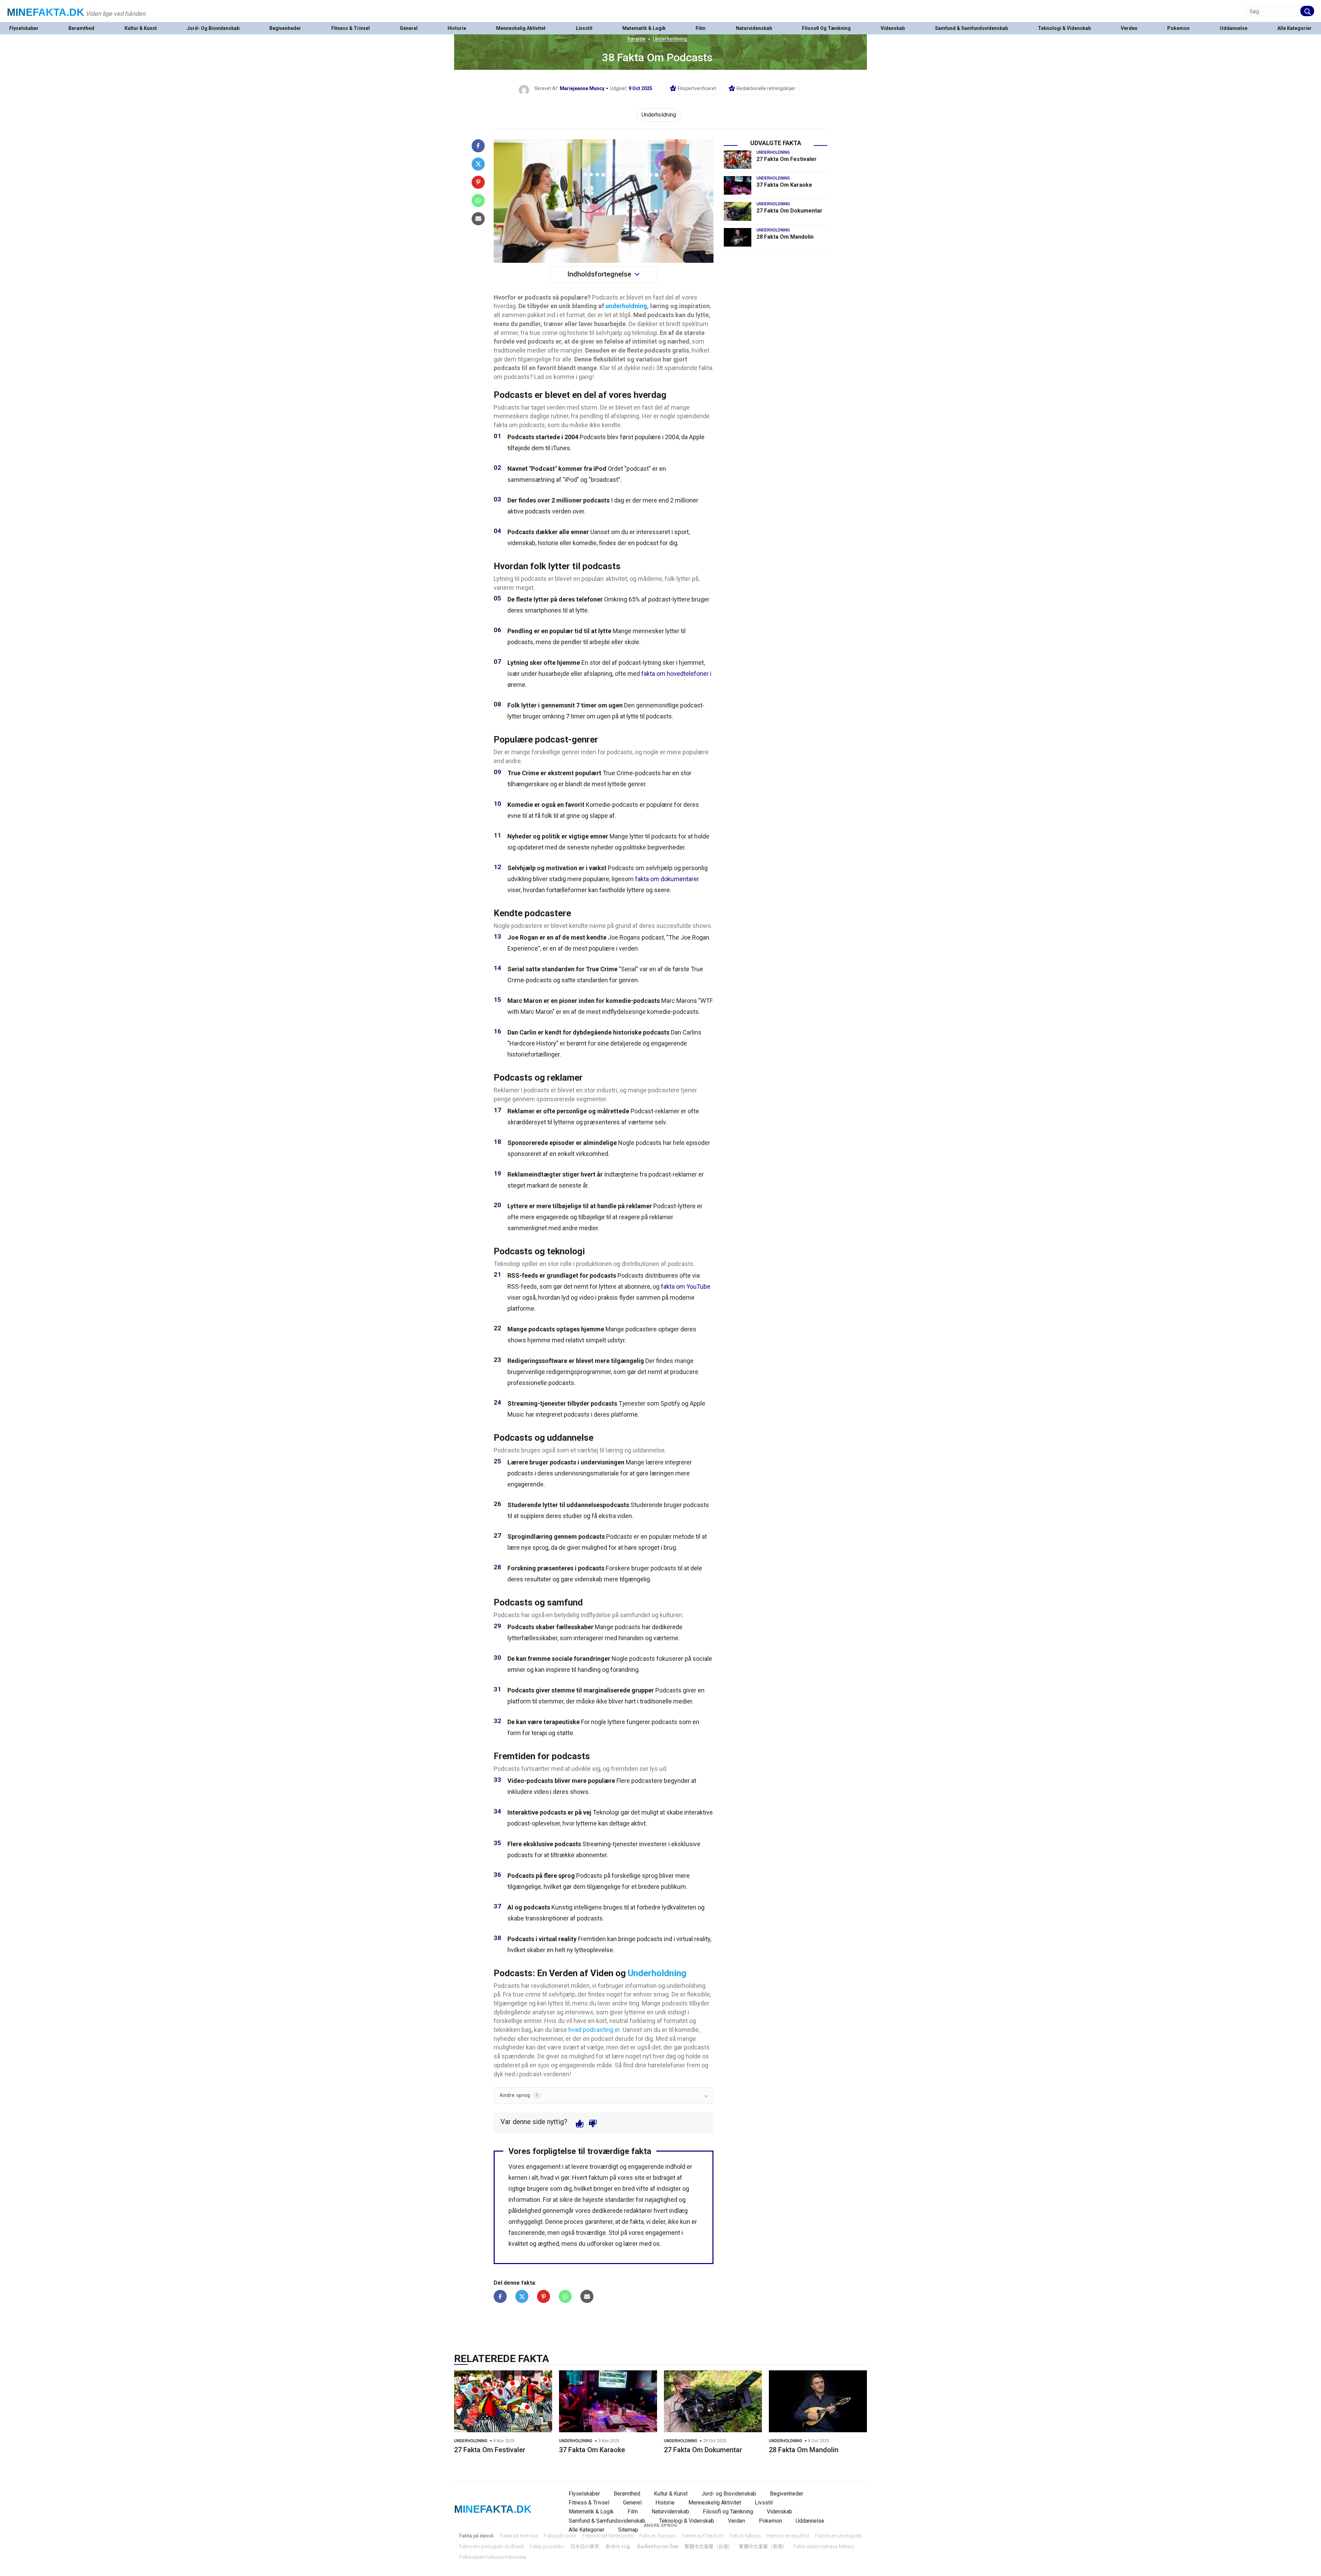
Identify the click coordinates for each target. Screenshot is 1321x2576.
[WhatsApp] (478, 201)
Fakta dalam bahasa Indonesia (493, 2557)
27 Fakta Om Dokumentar (790, 211)
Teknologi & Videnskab (1064, 28)
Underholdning (670, 39)
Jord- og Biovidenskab (213, 28)
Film (701, 28)
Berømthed (81, 28)
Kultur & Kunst (141, 28)
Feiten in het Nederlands (608, 2536)
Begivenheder (285, 28)
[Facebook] (478, 146)
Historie (457, 28)
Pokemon (1178, 28)
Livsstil (584, 28)
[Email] (478, 219)
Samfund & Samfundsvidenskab (971, 28)
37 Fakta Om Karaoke (784, 185)
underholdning (626, 306)
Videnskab (893, 28)
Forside (636, 39)
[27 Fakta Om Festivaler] (738, 160)
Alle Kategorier (1295, 28)
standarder (620, 2200)
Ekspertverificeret (697, 88)
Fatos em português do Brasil (491, 2546)
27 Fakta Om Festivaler (787, 159)
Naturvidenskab (754, 28)
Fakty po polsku (547, 2546)
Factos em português (838, 2536)
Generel (409, 28)
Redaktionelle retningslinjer (766, 88)
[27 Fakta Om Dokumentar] (738, 211)
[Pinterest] (478, 182)
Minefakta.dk (46, 12)
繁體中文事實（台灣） (709, 2546)
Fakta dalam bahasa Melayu (824, 2546)
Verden (1129, 28)
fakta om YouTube (686, 1286)
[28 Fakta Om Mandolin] (738, 237)
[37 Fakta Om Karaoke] (738, 185)
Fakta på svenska (519, 2536)
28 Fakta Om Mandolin (785, 237)
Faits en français (658, 2536)
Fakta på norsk (560, 2536)
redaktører (638, 2211)
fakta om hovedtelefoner (675, 674)
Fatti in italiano (745, 2536)
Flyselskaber (24, 28)
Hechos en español (788, 2536)
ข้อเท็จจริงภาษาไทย (658, 2546)
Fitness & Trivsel (351, 28)
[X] (478, 164)
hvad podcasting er (594, 2030)
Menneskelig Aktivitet (521, 28)
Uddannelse (1234, 28)
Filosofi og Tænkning (826, 28)
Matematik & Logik (644, 28)
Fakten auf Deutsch (703, 2536)
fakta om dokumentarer (667, 879)
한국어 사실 (618, 2546)
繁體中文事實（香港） (763, 2546)
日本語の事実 (585, 2546)
